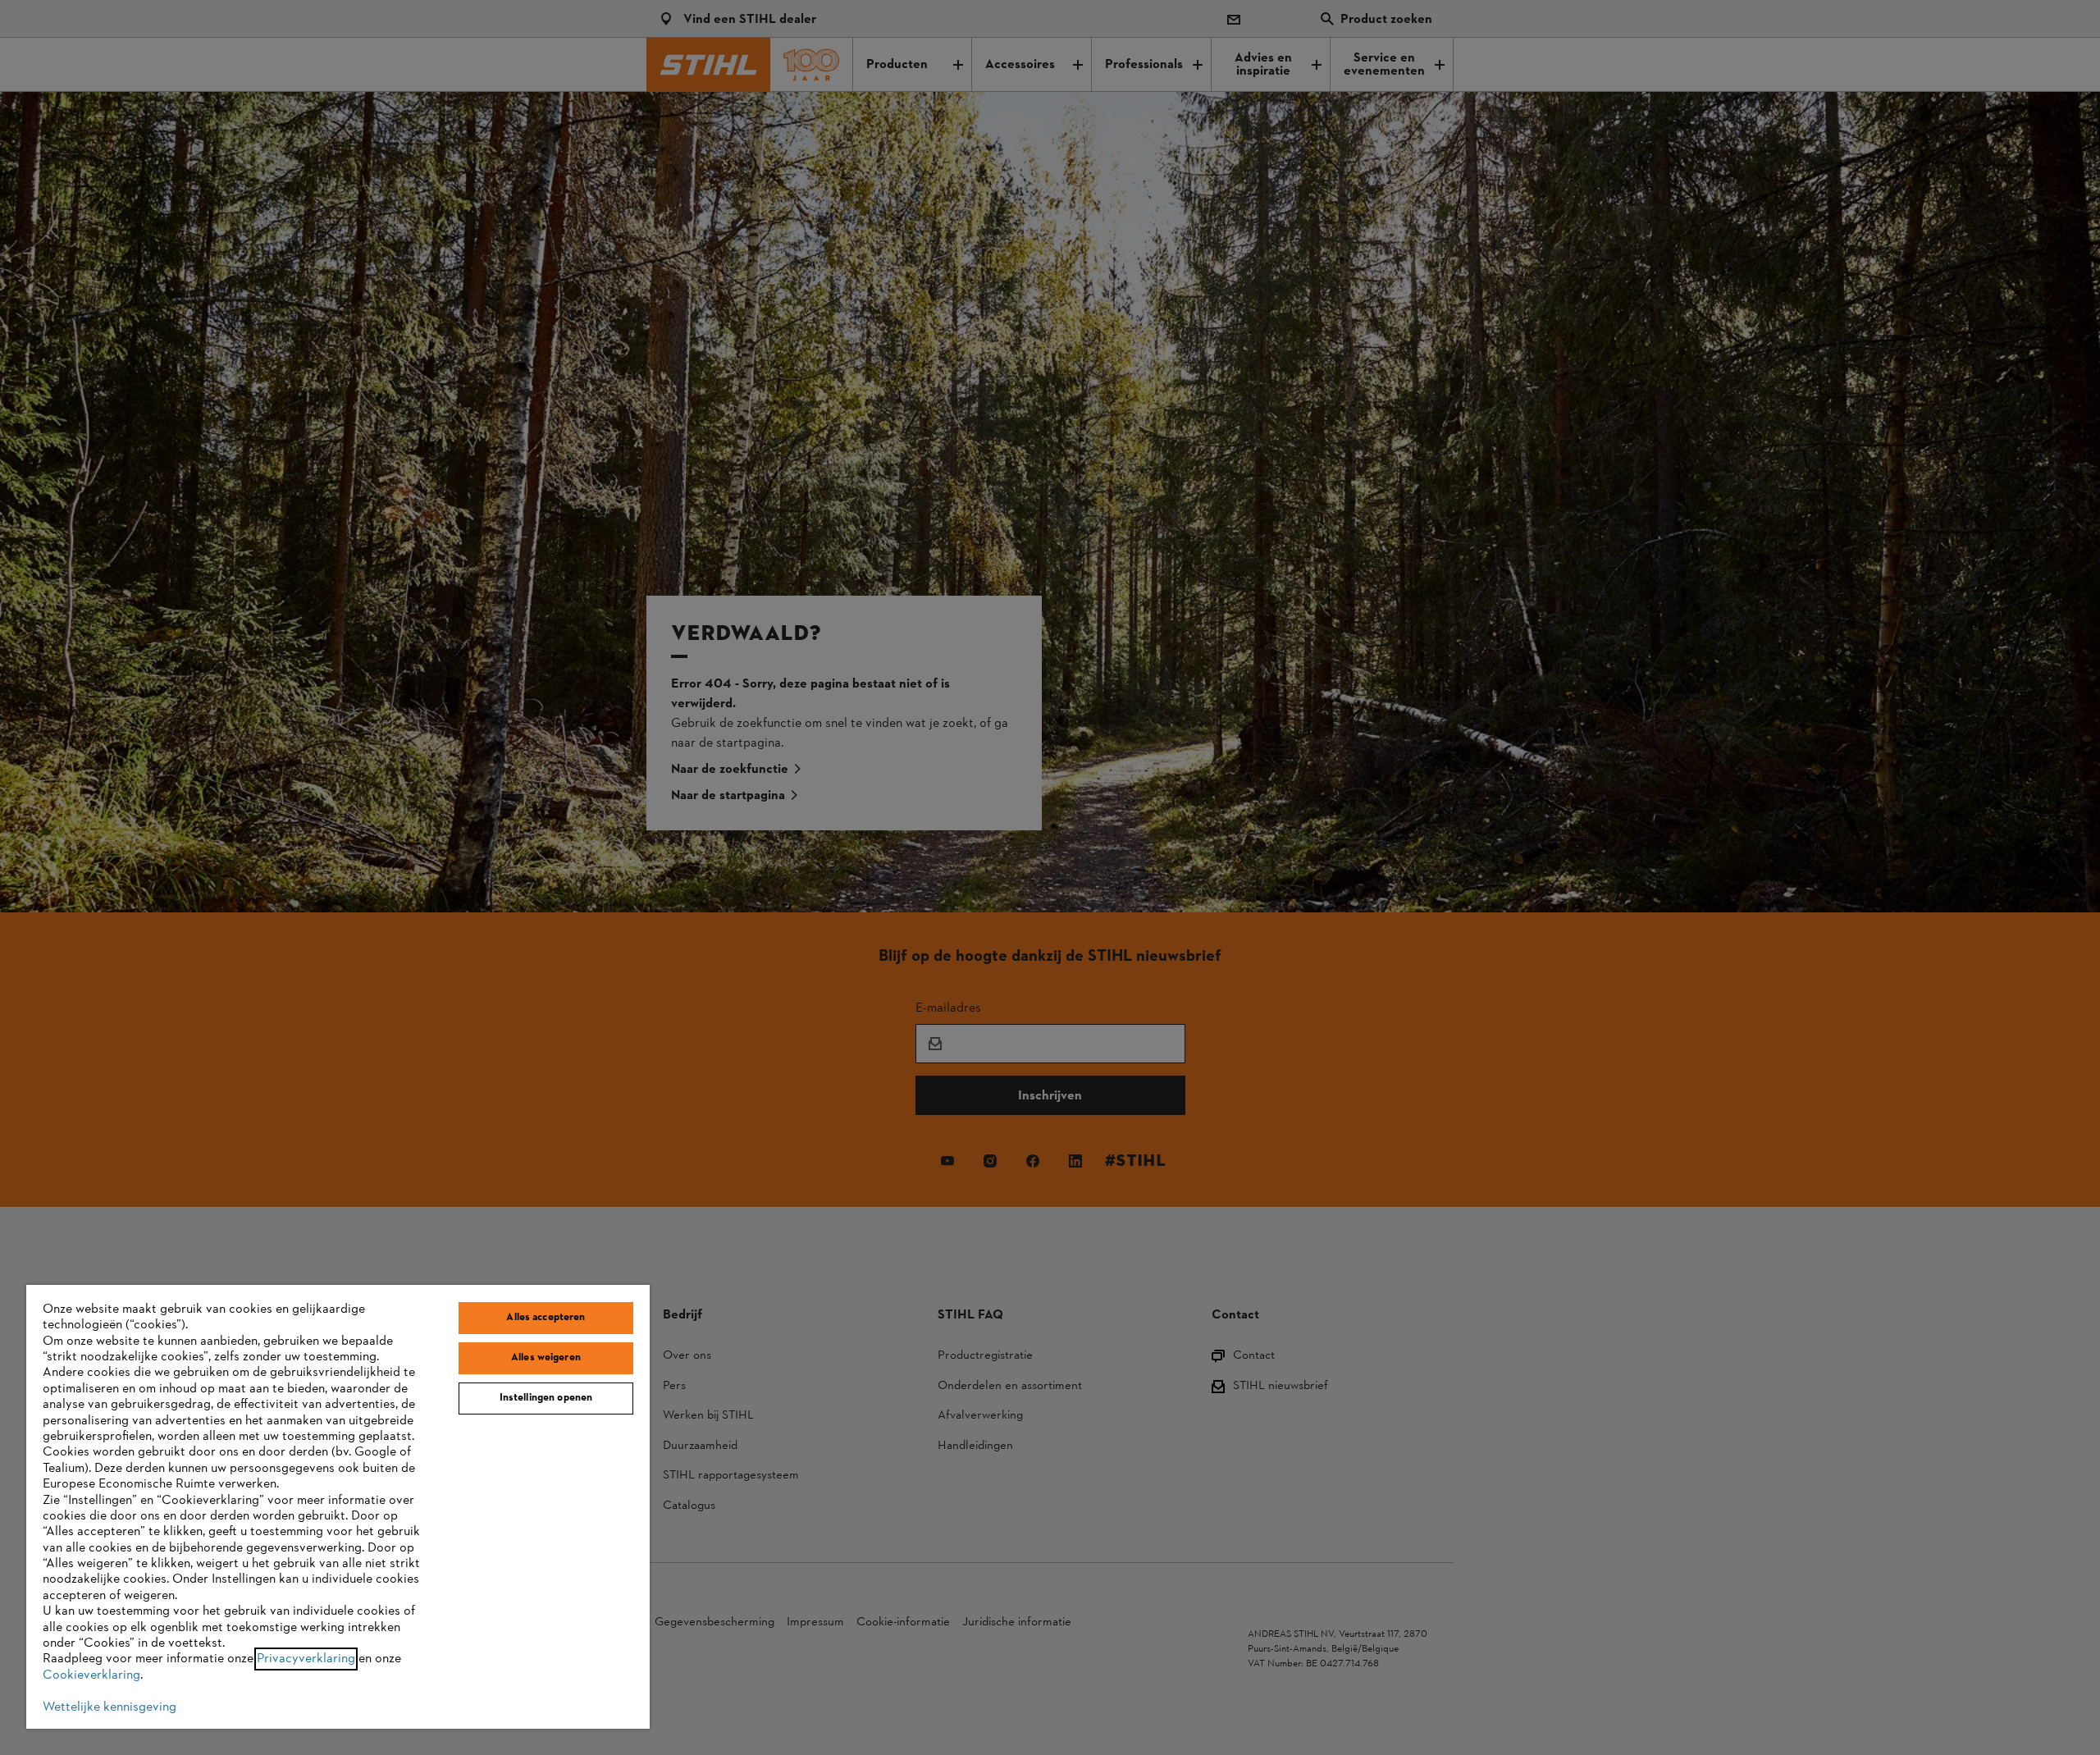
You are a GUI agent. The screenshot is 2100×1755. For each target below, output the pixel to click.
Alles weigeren (546, 1358)
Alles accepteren (546, 1318)
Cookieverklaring (91, 1675)
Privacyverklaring (306, 1659)
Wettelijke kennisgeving (110, 1707)
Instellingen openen (546, 1398)
